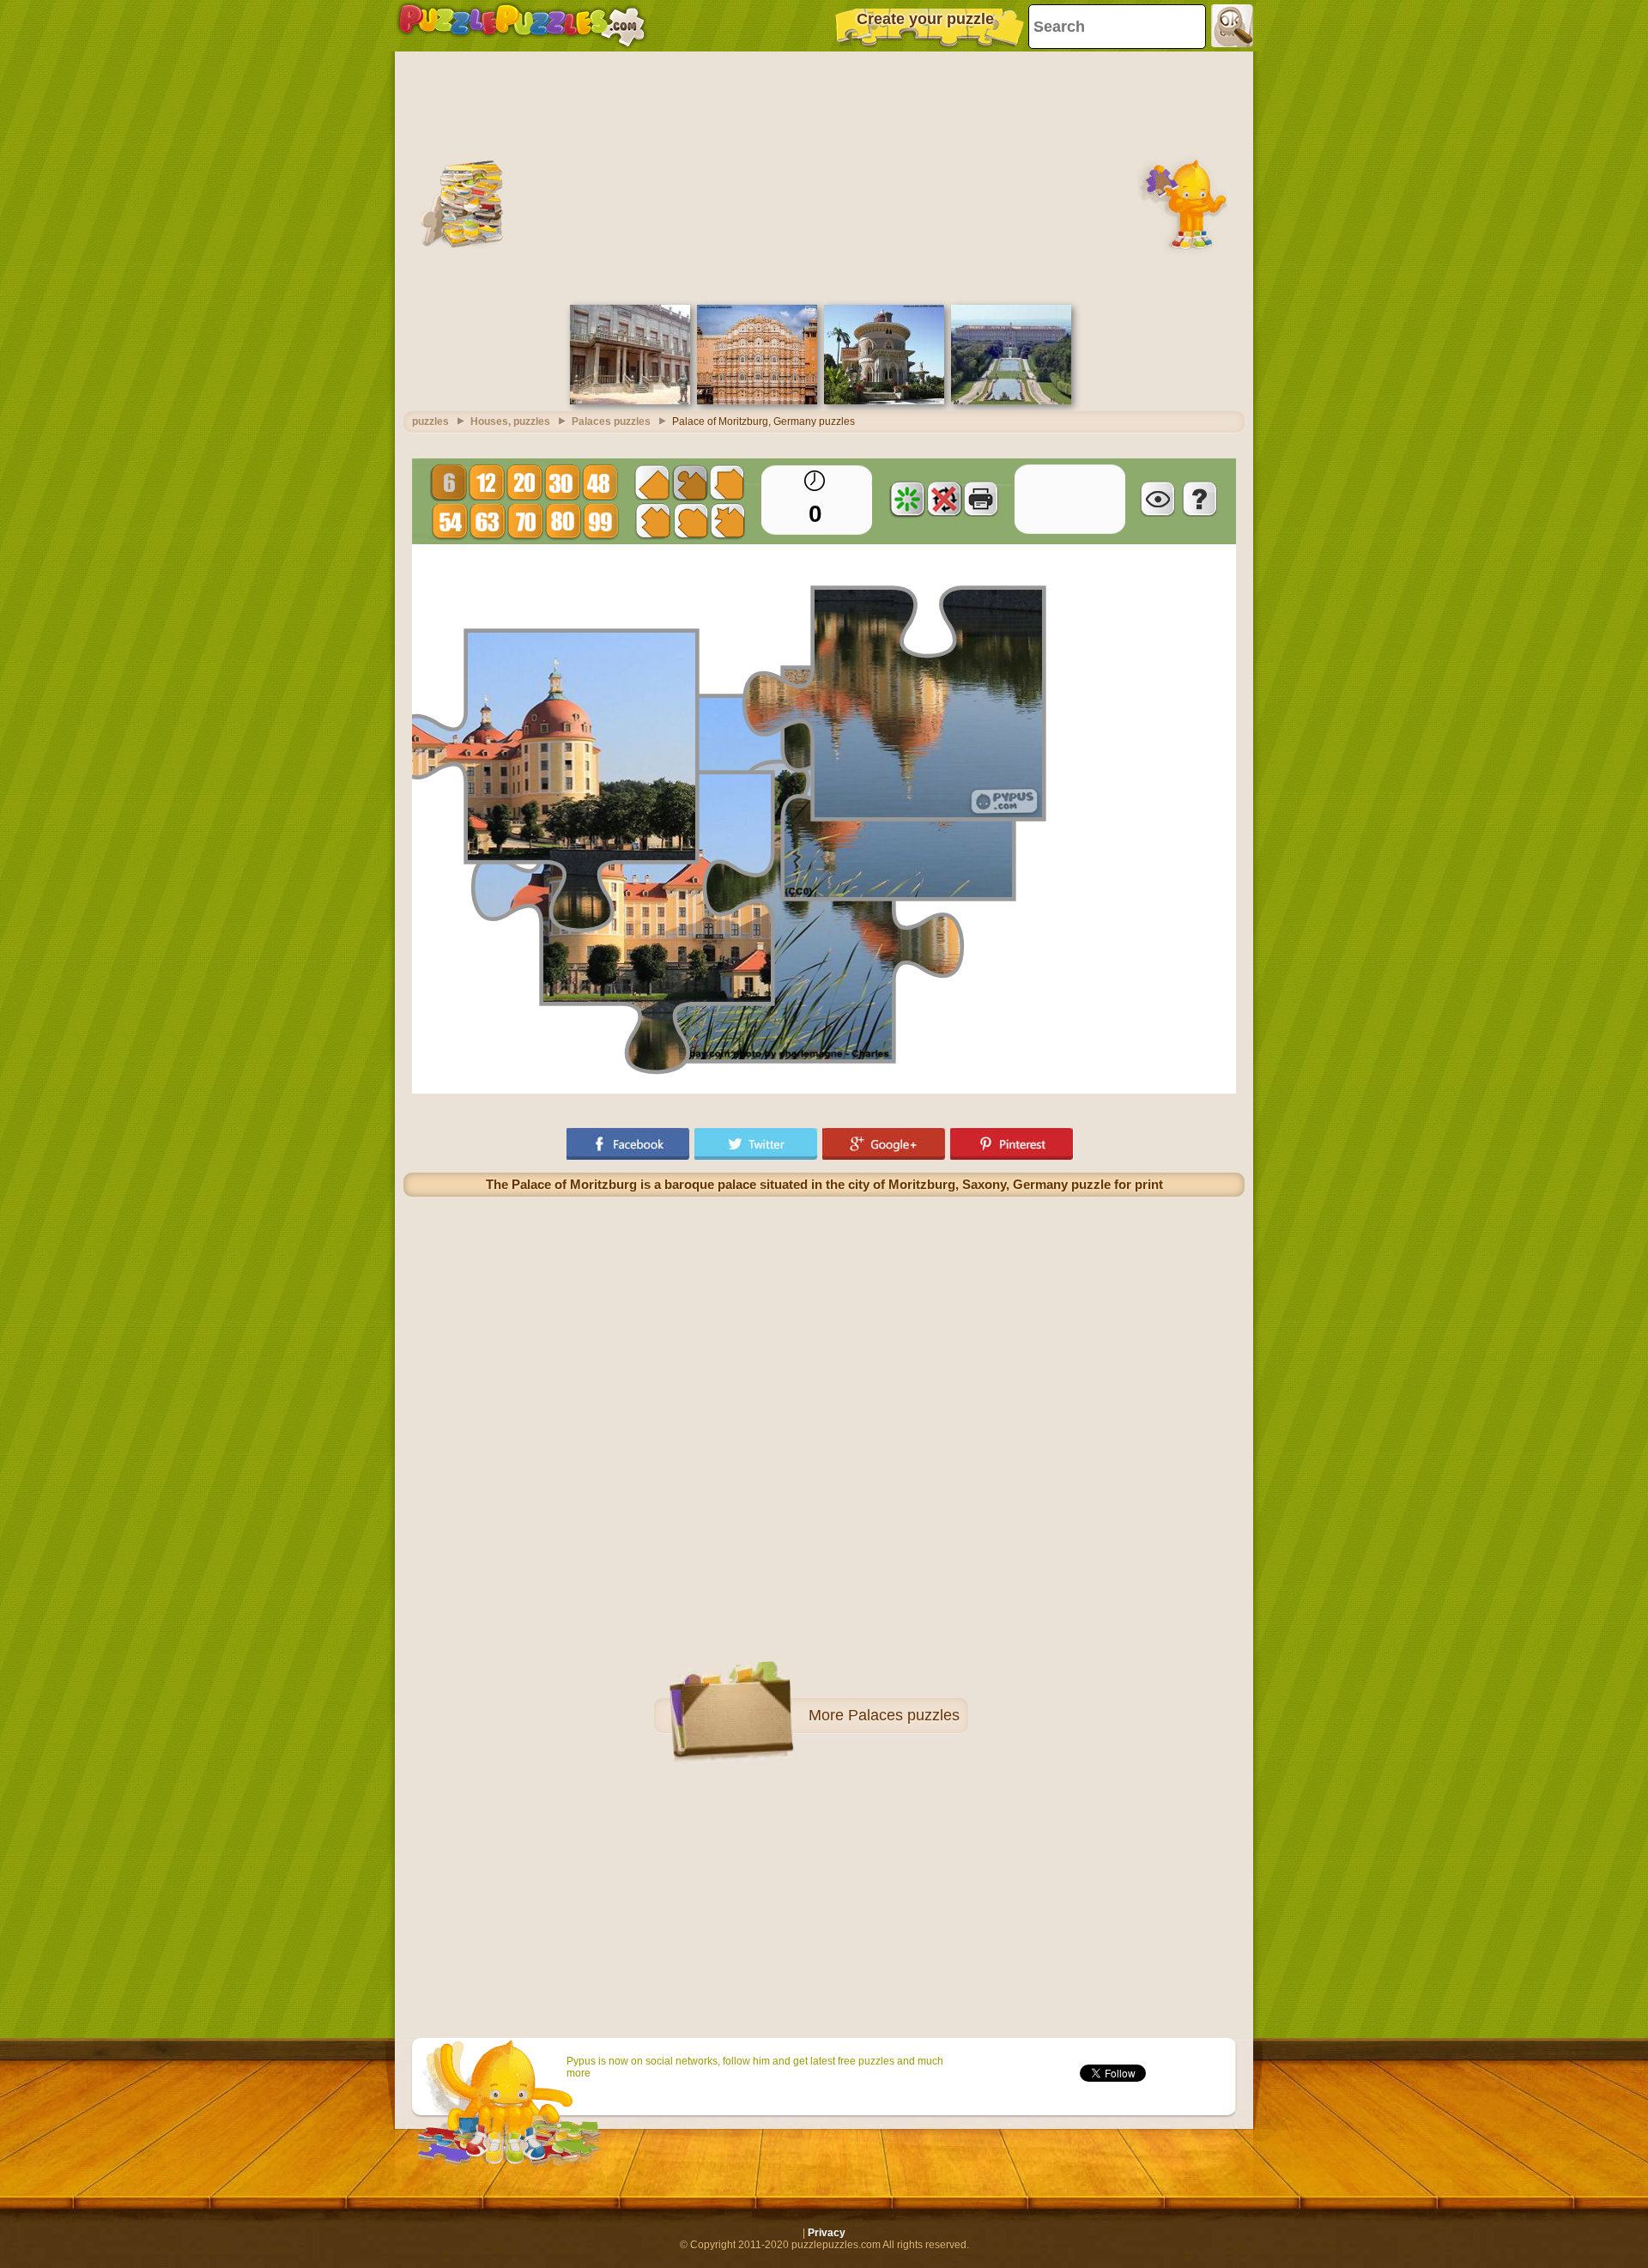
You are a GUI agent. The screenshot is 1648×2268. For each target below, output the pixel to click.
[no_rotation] (944, 499)
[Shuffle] (907, 499)
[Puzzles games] (522, 26)
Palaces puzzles (904, 1715)
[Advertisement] (824, 176)
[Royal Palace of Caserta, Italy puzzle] (1011, 401)
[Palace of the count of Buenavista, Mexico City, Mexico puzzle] (630, 401)
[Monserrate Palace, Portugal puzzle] (884, 401)
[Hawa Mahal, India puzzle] (757, 401)
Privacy (827, 2233)
